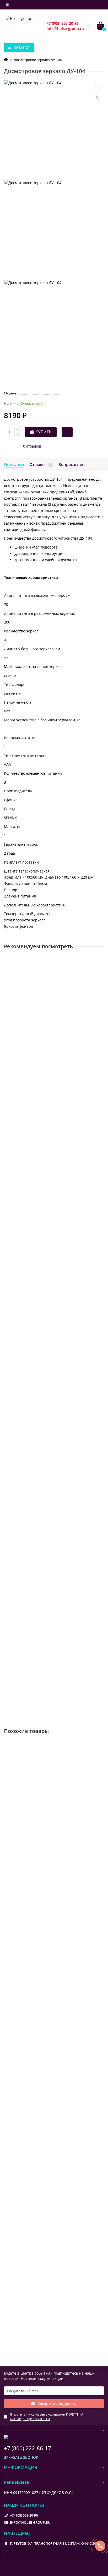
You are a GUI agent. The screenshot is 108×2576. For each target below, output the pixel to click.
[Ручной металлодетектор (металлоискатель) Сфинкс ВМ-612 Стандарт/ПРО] (54, 1244)
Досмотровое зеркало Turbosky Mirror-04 (44, 2180)
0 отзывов (32, 446)
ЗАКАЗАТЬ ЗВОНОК (21, 2457)
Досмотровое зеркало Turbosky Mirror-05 (44, 1935)
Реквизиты (17, 2482)
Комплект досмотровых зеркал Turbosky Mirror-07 (53, 2302)
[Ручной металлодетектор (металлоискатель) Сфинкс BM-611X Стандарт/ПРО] (54, 1500)
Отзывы (40, 465)
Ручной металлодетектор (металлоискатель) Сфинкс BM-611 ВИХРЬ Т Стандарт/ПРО (47, 1158)
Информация (21, 2467)
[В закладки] (98, 87)
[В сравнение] (98, 97)
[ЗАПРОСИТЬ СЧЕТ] (67, 432)
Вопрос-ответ (72, 465)
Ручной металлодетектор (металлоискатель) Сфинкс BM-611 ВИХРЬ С (47, 1030)
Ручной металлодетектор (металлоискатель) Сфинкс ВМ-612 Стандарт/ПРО (47, 1286)
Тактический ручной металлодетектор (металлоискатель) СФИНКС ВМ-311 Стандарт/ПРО (52, 1414)
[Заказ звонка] (100, 2546)
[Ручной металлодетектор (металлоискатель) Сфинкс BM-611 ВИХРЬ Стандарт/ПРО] (54, 1627)
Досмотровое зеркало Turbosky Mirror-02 (44, 2058)
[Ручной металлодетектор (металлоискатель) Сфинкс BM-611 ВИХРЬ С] (54, 988)
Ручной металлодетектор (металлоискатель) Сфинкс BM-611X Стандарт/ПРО (47, 1542)
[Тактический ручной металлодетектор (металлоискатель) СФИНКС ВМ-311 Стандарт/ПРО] (54, 1372)
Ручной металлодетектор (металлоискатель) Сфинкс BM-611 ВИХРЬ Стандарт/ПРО (47, 1669)
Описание (14, 465)
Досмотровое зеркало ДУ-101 (33, 1812)
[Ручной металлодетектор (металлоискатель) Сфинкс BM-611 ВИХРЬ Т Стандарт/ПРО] (54, 1116)
